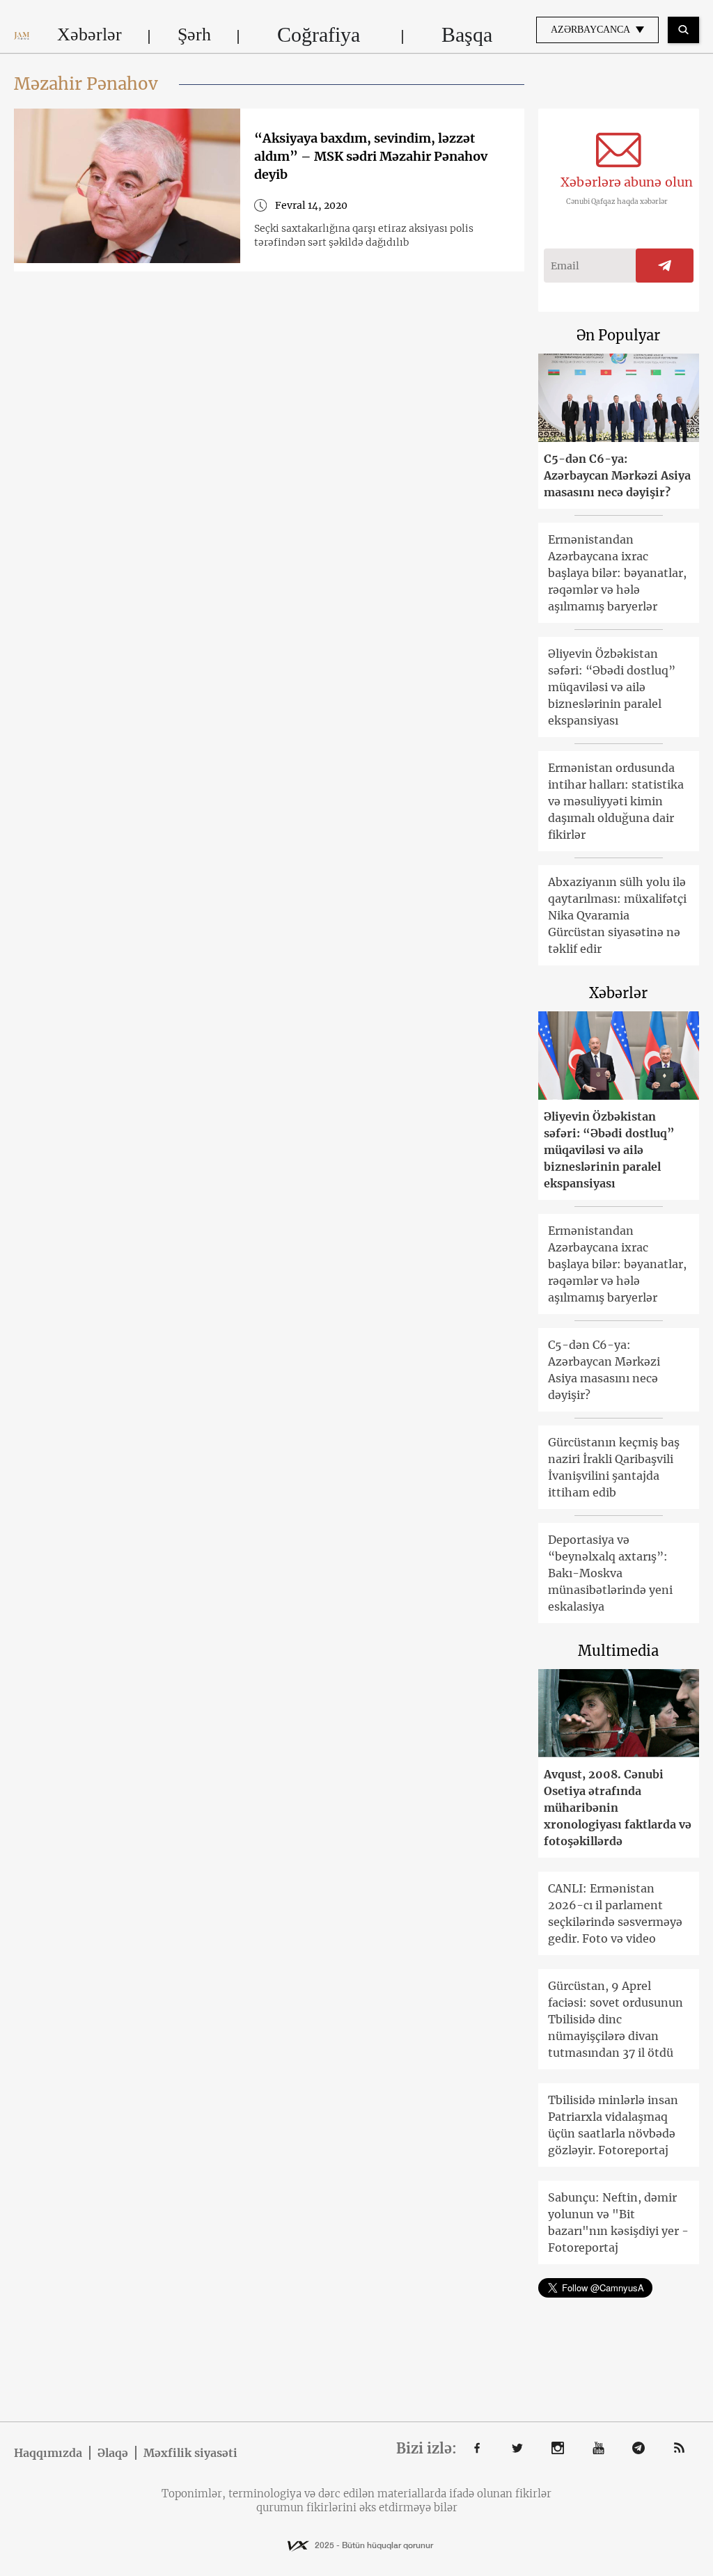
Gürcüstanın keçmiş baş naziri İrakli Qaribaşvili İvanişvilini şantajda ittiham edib (614, 1467)
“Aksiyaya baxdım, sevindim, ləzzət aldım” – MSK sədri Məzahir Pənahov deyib (371, 156)
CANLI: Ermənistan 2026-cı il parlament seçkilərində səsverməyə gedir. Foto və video (615, 1913)
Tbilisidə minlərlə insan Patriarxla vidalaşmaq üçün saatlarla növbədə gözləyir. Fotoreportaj (613, 2125)
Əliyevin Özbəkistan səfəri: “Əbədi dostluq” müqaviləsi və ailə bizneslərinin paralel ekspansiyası (612, 687)
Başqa (467, 34)
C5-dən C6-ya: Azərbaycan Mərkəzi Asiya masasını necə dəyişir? (617, 475)
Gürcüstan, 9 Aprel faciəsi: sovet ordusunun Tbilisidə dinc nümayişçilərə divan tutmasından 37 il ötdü (616, 2019)
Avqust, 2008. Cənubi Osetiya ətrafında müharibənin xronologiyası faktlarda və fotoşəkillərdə (618, 1808)
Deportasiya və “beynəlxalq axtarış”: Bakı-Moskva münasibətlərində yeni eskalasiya (610, 1573)
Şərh (194, 34)
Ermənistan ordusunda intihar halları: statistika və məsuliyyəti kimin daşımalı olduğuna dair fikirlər (616, 801)
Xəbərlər (89, 34)
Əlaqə (113, 2453)
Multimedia (618, 1651)
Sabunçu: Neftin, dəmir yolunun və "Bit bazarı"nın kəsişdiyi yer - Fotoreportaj (618, 2222)
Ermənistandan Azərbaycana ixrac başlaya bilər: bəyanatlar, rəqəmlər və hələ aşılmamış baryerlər (617, 573)
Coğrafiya (319, 34)
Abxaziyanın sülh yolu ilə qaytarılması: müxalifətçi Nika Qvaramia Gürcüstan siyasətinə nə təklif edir (617, 915)
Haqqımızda (48, 2453)
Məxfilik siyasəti (190, 2453)
